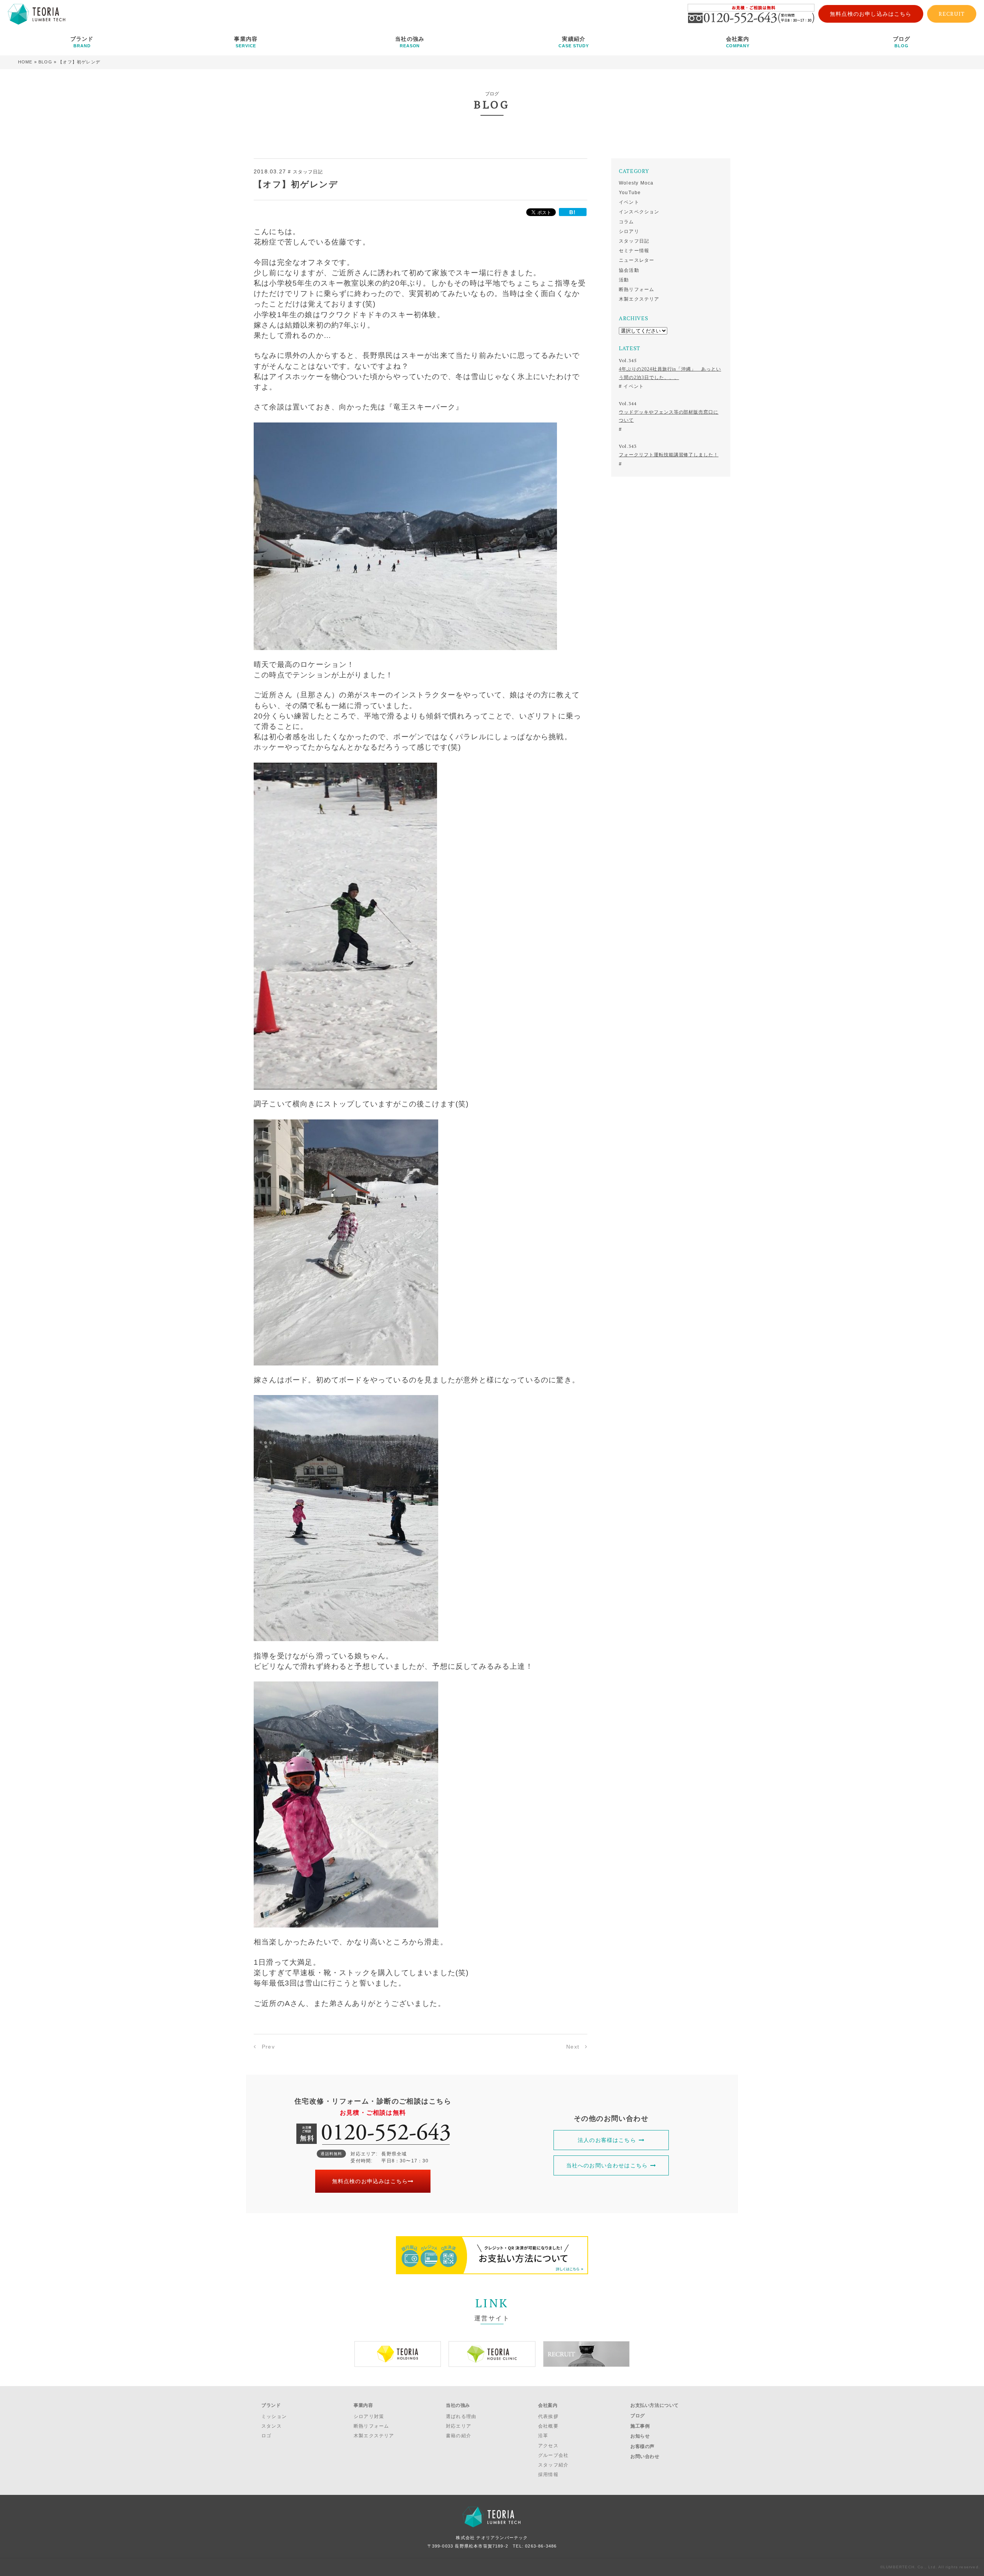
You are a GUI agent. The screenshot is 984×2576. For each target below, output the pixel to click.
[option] (398, 2354)
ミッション (274, 2416)
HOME (25, 62)
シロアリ (629, 231)
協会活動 (629, 270)
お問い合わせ (645, 2456)
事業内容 (246, 42)
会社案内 (738, 42)
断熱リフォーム (637, 289)
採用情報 (548, 2475)
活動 (624, 280)
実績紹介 (574, 42)
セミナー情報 (634, 251)
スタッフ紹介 (553, 2465)
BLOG (45, 62)
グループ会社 (553, 2455)
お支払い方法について (655, 2405)
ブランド (82, 42)
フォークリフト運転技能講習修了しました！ (669, 455)
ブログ (902, 42)
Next (573, 2047)
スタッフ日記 (634, 241)
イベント (629, 202)
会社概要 (548, 2426)
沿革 (543, 2436)
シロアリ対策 (369, 2416)
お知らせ (640, 2436)
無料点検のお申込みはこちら (370, 2181)
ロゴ (266, 2436)
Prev (268, 2047)
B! (573, 212)
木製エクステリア (639, 299)
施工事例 (640, 2426)
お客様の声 (642, 2446)
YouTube (630, 193)
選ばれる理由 (461, 2416)
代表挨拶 (548, 2416)
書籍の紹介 (459, 2436)
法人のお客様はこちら (607, 2140)
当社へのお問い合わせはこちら (607, 2165)
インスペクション (639, 212)
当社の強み (410, 42)
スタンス (272, 2426)
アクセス (548, 2446)
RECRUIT (952, 14)
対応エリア (459, 2426)
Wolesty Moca (636, 183)
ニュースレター (637, 260)
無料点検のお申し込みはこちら (871, 14)
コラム (627, 222)
